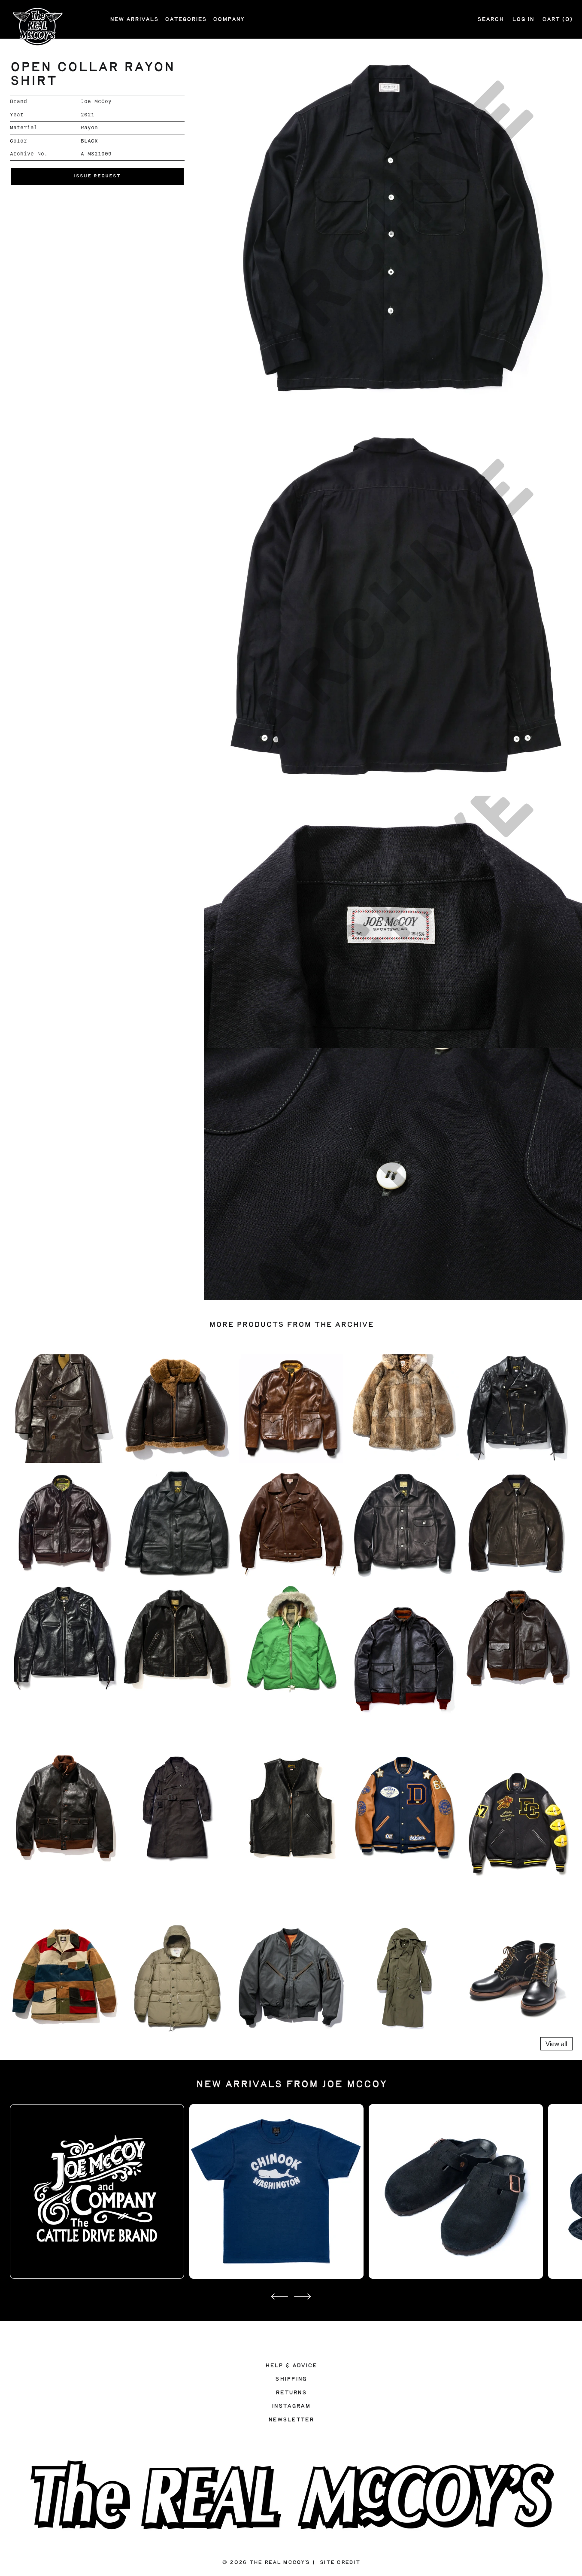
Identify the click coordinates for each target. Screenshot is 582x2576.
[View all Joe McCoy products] (97, 2191)
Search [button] (491, 19)
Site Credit (340, 2562)
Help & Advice (291, 2366)
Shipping (291, 2379)
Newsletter (291, 2420)
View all (556, 2044)
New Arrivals (134, 19)
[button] (97, 176)
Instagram (291, 2406)
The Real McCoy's (279, 2562)
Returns (291, 2393)
